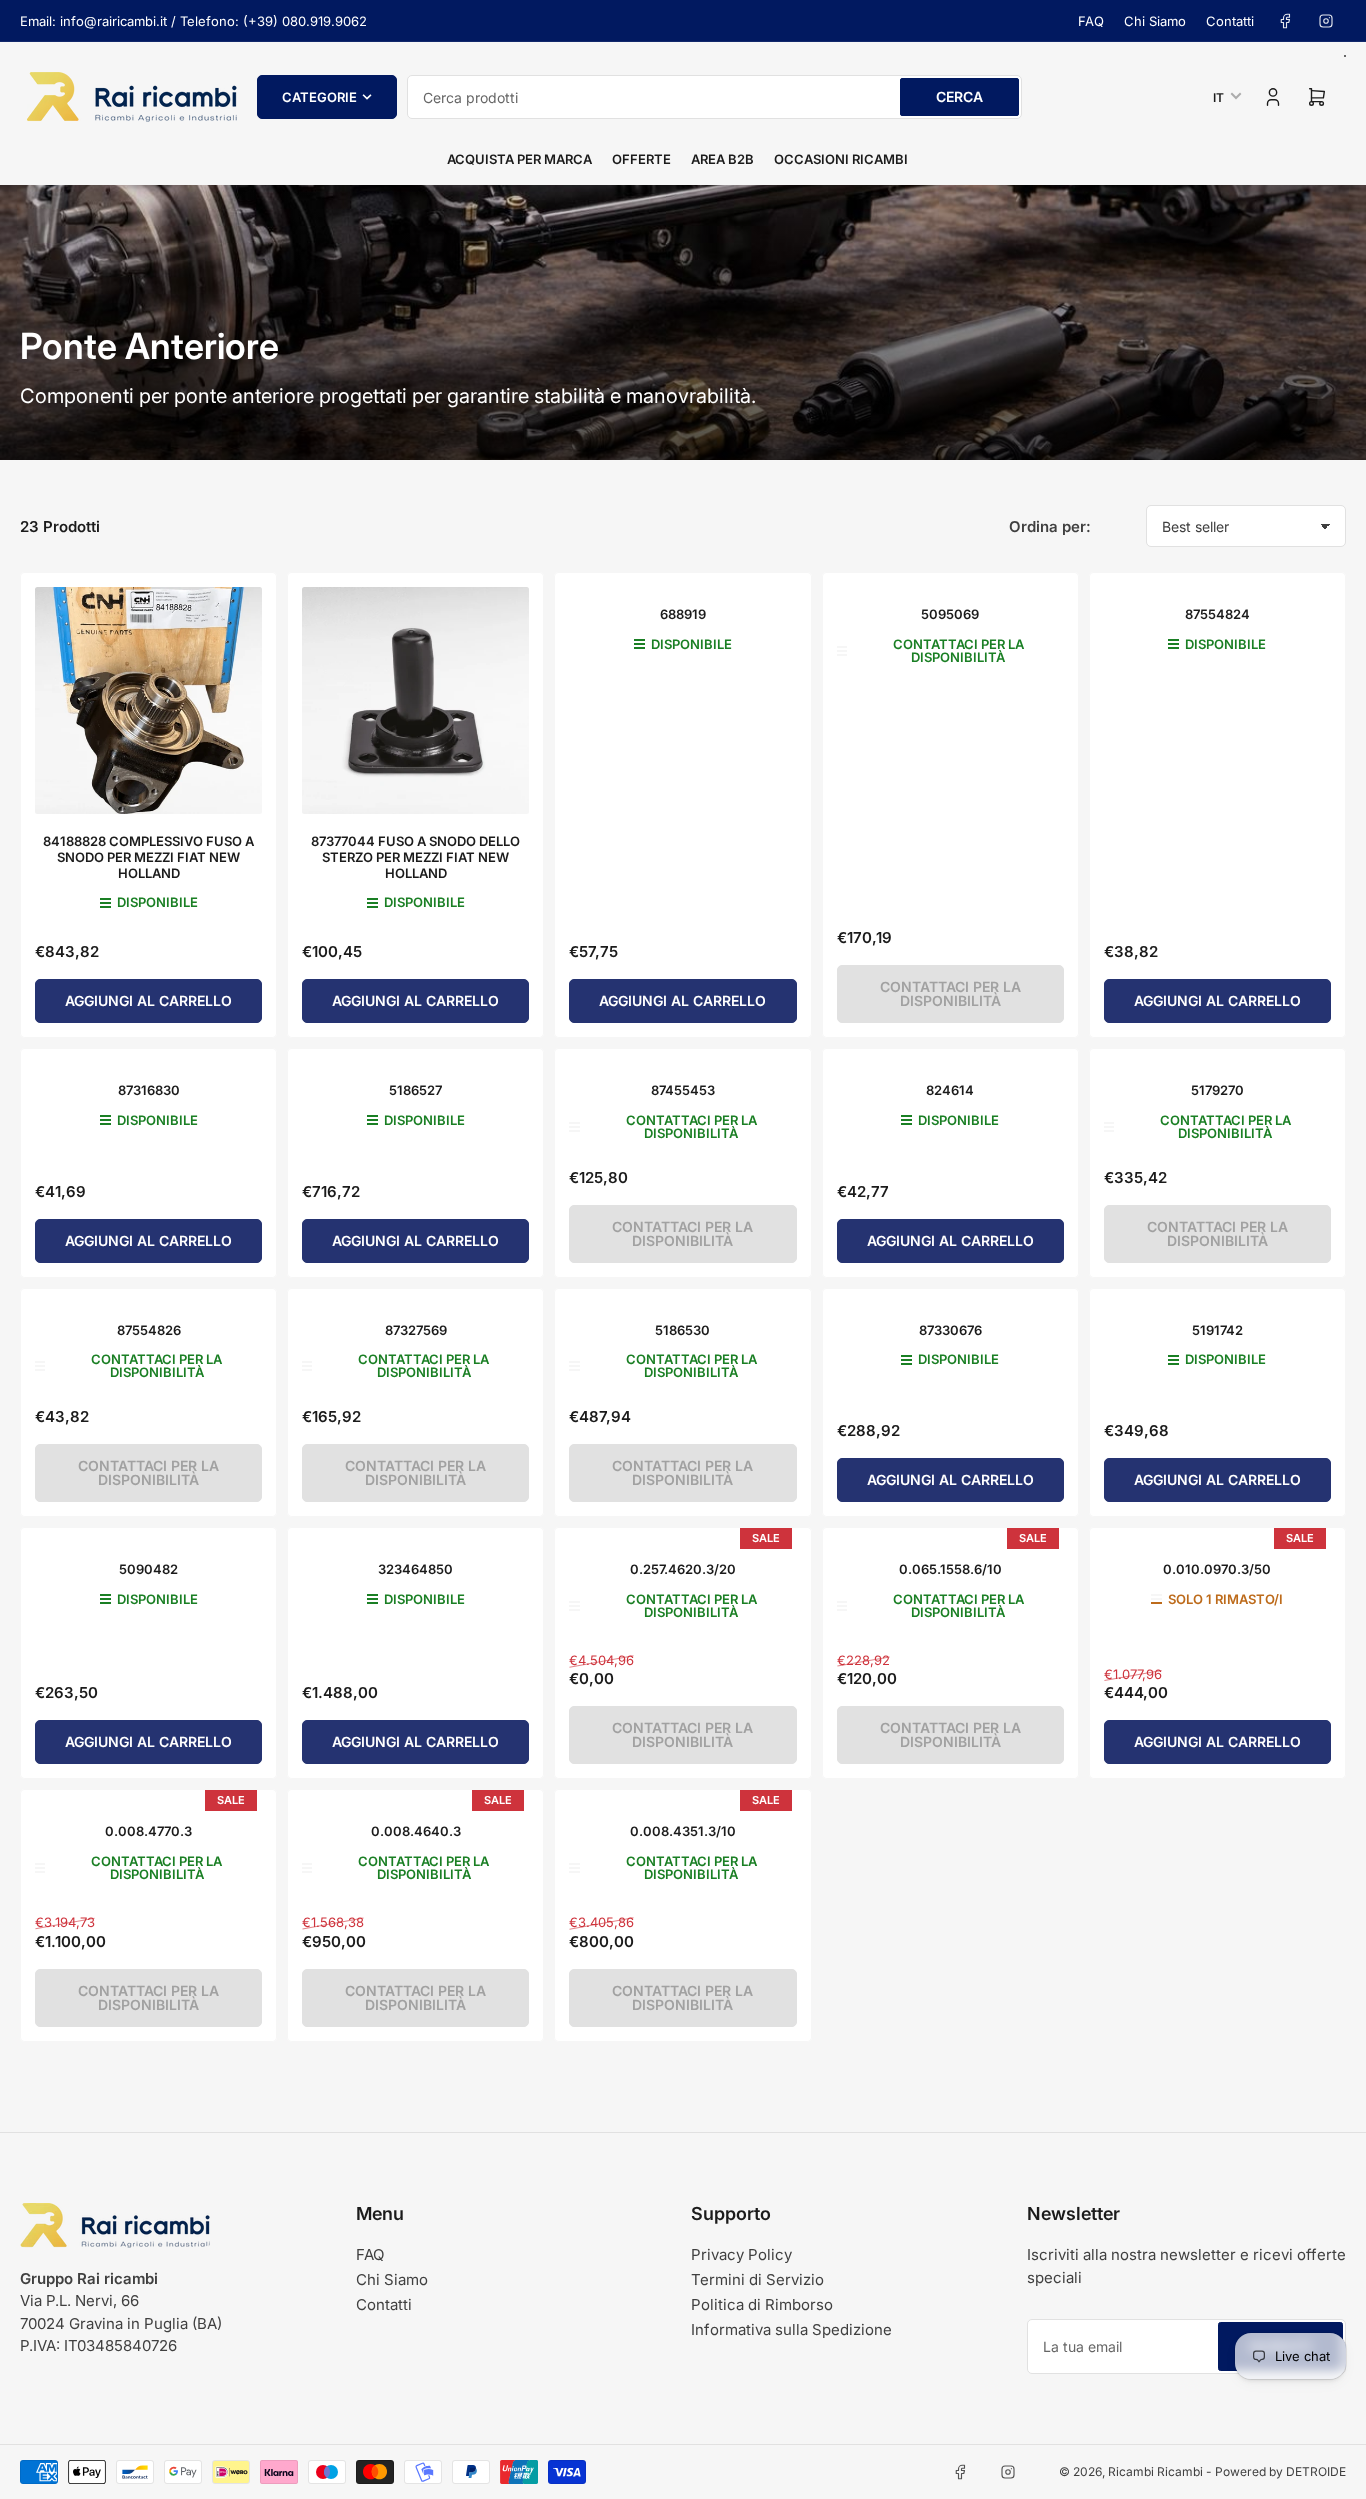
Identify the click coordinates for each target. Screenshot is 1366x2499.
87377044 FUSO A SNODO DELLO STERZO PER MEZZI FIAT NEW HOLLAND (415, 856)
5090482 (148, 1569)
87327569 (416, 1330)
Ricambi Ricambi (1155, 2471)
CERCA (959, 96)
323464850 (415, 1569)
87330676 (950, 1330)
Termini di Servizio (757, 2279)
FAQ (1091, 21)
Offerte (641, 159)
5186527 (415, 1090)
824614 (950, 1090)
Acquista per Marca (519, 159)
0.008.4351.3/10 (683, 1831)
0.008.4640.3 (416, 1831)
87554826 (149, 1330)
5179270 (1217, 1090)
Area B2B (722, 159)
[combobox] (714, 97)
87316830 (149, 1090)
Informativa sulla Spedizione (791, 2329)
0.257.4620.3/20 (683, 1569)
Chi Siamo (1155, 21)
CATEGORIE (319, 97)
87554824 (1217, 614)
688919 (683, 614)
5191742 (1217, 1330)
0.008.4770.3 (148, 1831)
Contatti (1230, 21)
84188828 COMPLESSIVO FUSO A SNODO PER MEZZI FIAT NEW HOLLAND (148, 856)
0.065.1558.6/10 (950, 1569)
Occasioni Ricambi (841, 159)
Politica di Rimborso (762, 2304)
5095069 (950, 614)
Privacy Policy (741, 2254)
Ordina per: (1050, 526)
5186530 (682, 1330)
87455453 (683, 1090)
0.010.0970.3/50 (1217, 1569)
